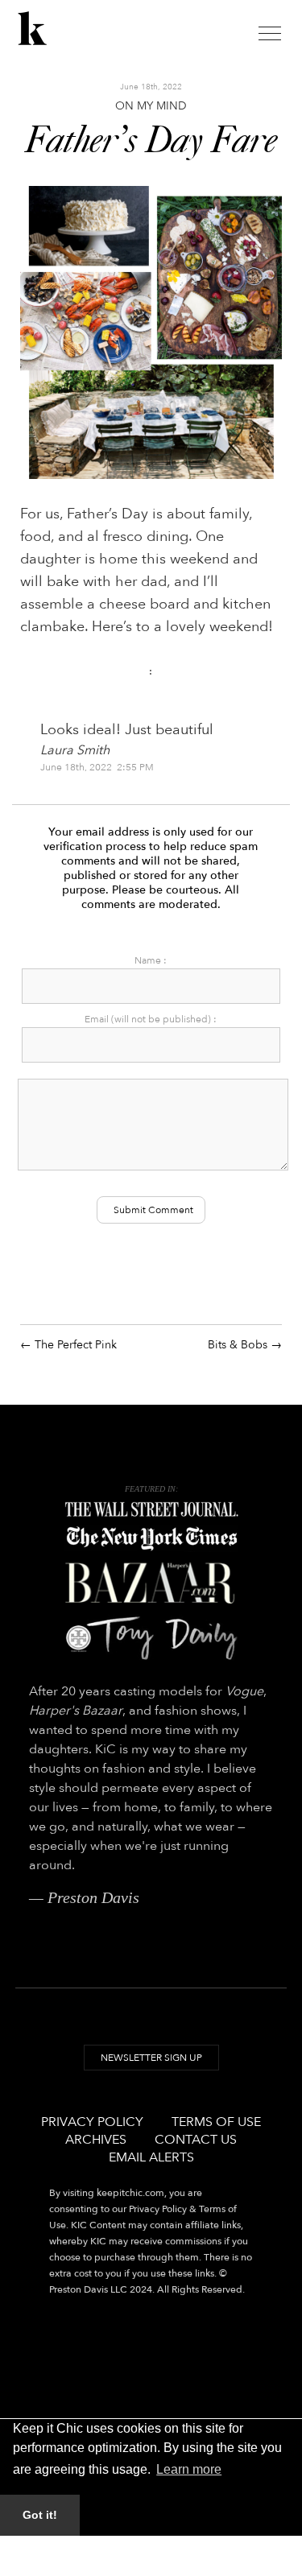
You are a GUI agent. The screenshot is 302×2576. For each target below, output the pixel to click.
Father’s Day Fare (151, 142)
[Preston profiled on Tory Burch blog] (151, 1638)
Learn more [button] (189, 2469)
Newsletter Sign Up (151, 2058)
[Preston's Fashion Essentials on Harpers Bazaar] (151, 1583)
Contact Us (196, 2140)
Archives (96, 2140)
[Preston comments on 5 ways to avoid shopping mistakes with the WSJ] (151, 1510)
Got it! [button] (40, 2515)
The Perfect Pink (76, 1345)
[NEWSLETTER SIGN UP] (151, 2073)
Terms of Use (216, 2122)
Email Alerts (151, 2157)
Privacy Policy (92, 2122)
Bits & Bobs (238, 1345)
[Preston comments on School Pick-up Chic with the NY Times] (151, 1539)
